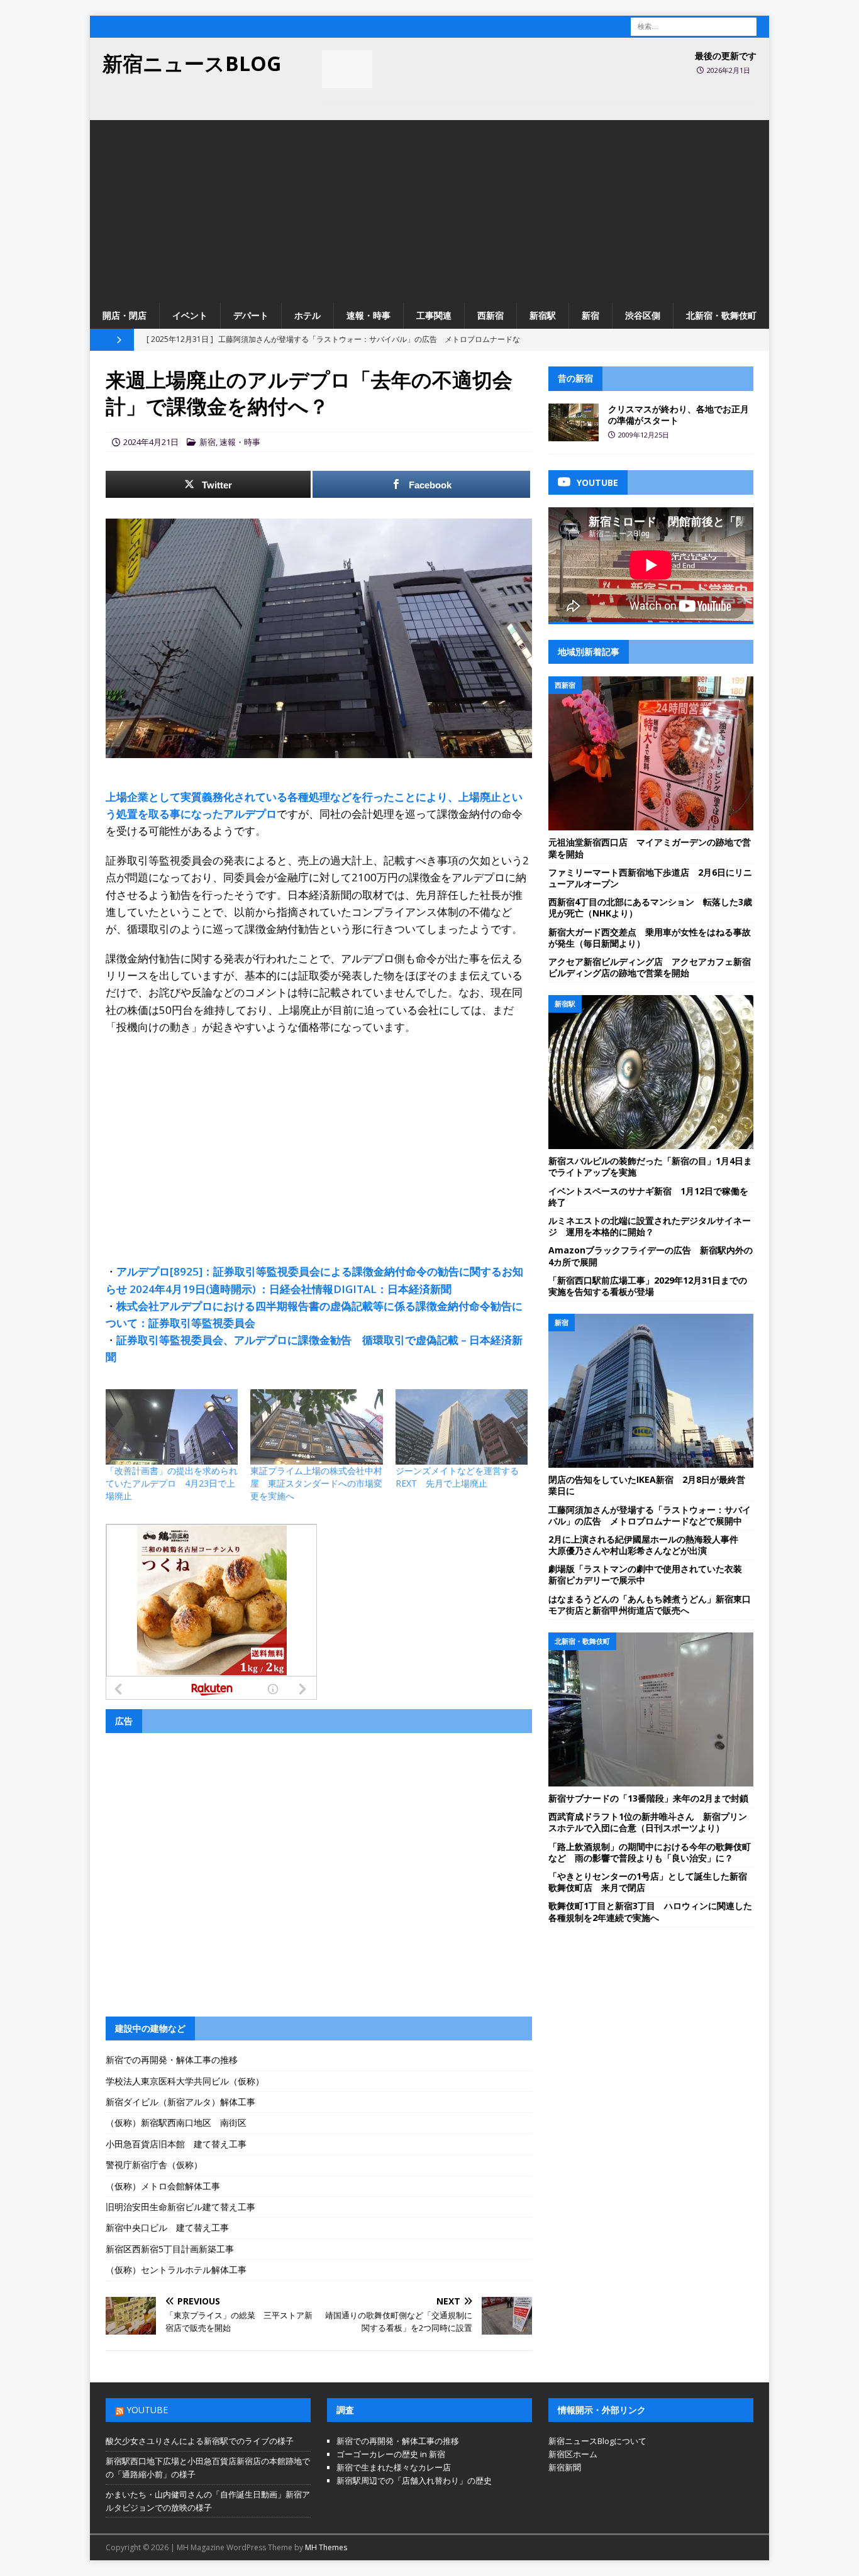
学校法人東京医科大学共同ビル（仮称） (185, 2081)
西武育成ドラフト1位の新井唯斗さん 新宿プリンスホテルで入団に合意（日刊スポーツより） (648, 1822)
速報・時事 (369, 315)
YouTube (147, 2410)
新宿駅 (543, 315)
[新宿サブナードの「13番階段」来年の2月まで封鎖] (651, 1709)
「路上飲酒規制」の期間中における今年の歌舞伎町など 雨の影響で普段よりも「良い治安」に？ (650, 1852)
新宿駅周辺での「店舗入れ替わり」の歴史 (414, 2480)
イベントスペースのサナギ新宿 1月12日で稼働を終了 (648, 1197)
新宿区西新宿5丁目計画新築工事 (170, 2249)
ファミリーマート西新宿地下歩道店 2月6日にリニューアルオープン (650, 878)
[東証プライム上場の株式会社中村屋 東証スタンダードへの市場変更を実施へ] (316, 1427)
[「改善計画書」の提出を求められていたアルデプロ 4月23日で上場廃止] (172, 1427)
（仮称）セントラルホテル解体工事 (176, 2270)
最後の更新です (726, 56)
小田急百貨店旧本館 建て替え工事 (176, 2144)
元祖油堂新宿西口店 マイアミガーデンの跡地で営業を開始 (650, 848)
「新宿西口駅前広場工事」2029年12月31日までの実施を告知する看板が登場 (648, 1286)
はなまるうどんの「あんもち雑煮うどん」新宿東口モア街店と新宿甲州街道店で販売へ (650, 1604)
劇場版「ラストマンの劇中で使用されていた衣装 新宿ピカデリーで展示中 (650, 1574)
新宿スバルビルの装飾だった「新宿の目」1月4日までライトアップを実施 (650, 1166)
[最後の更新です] (347, 69)
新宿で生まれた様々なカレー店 (394, 2467)
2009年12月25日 (644, 435)
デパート (251, 315)
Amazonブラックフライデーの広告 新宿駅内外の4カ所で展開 (651, 1256)
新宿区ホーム (573, 2454)
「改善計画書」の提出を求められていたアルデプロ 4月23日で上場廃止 (172, 1483)
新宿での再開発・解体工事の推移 (172, 2060)
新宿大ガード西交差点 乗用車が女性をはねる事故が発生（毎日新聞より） (650, 938)
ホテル (308, 315)
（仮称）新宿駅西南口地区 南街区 (176, 2122)
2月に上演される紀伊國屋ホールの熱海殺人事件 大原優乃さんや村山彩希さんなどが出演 (648, 1545)
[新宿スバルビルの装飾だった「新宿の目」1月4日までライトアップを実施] (651, 1072)
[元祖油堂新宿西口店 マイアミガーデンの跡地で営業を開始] (651, 753)
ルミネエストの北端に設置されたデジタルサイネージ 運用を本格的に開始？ (650, 1226)
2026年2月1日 (729, 70)
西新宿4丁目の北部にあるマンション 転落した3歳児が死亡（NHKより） (650, 907)
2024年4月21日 (151, 442)
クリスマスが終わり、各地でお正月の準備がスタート (679, 415)
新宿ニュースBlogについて (597, 2441)
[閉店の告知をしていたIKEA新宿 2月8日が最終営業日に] (651, 1391)
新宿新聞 (565, 2467)
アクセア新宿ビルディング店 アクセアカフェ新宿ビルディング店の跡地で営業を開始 (650, 967)
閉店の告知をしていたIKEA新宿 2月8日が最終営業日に (647, 1485)
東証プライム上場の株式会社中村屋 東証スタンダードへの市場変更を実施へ (316, 1483)
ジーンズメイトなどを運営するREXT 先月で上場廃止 (457, 1477)
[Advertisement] (429, 208)
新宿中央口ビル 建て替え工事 (167, 2227)
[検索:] (694, 25)
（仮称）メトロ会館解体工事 (163, 2186)
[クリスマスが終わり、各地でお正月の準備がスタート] (574, 422)
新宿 (590, 315)
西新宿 (490, 315)
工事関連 (434, 315)
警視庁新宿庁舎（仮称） (154, 2165)
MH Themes (326, 2547)
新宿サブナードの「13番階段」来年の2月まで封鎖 (648, 1798)
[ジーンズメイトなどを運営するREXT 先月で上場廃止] (462, 1427)
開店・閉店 (125, 315)
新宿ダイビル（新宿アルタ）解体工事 (180, 2102)
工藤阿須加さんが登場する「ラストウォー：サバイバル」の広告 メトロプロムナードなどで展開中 (650, 1515)
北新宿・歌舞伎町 (721, 315)
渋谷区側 (643, 315)
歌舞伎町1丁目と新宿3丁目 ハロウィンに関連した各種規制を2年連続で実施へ (650, 1911)
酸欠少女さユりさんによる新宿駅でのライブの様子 (200, 2441)
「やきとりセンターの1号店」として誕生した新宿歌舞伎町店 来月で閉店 (648, 1882)
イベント (190, 315)
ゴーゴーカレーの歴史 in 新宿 (391, 2454)
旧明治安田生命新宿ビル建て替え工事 (180, 2207)
